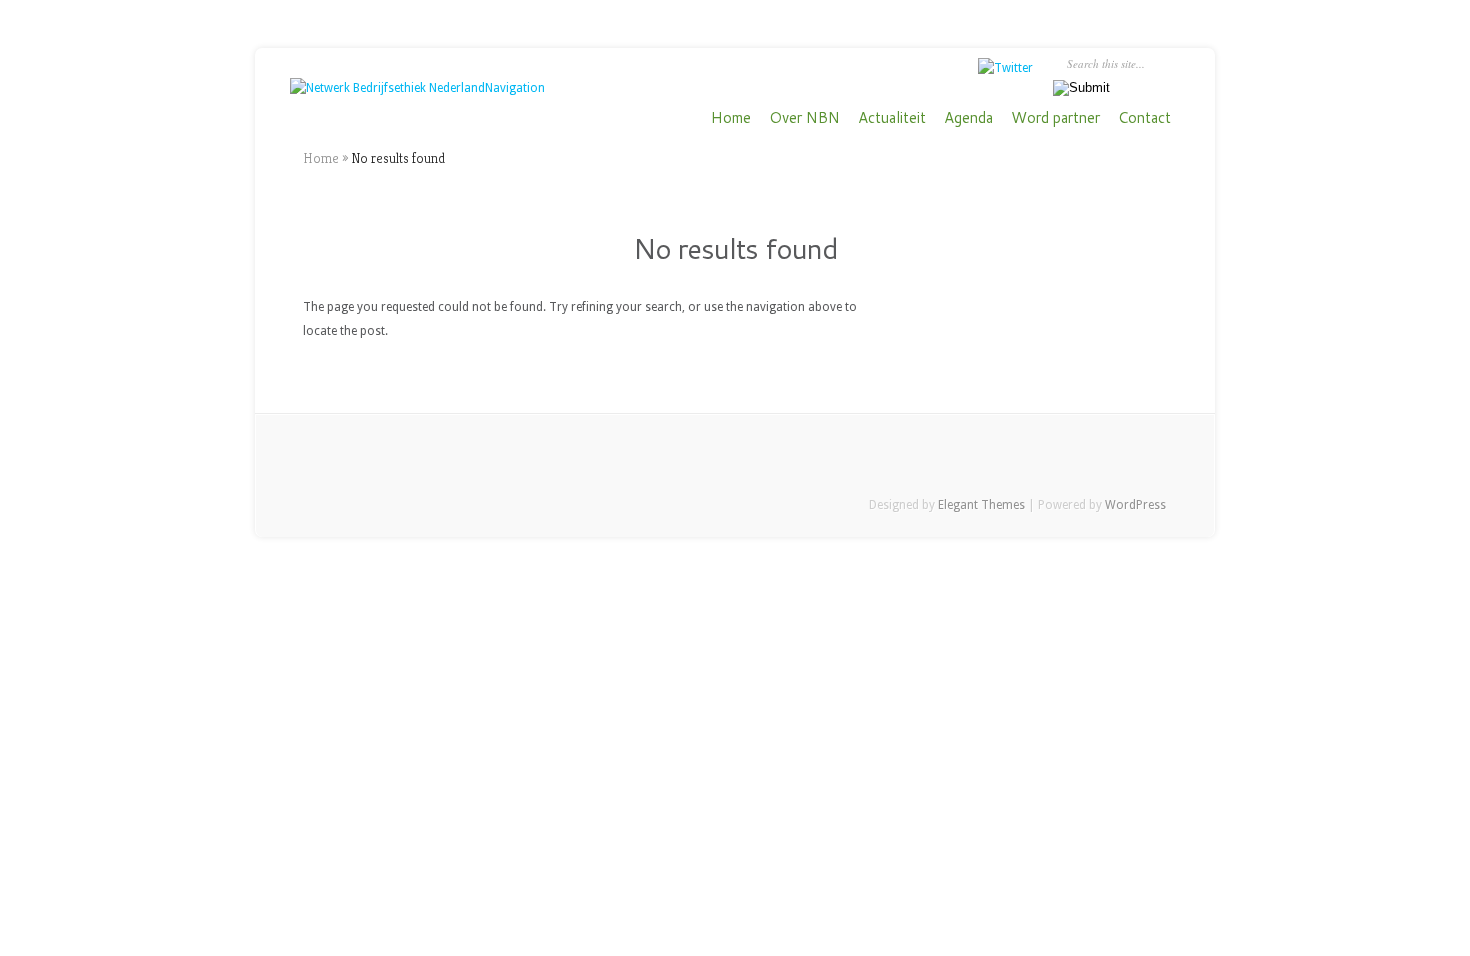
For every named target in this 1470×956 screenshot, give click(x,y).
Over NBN (804, 118)
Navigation (515, 88)
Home (731, 118)
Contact (1144, 118)
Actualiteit (892, 118)
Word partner (1055, 118)
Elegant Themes (981, 505)
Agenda (968, 118)
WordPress (1135, 505)
